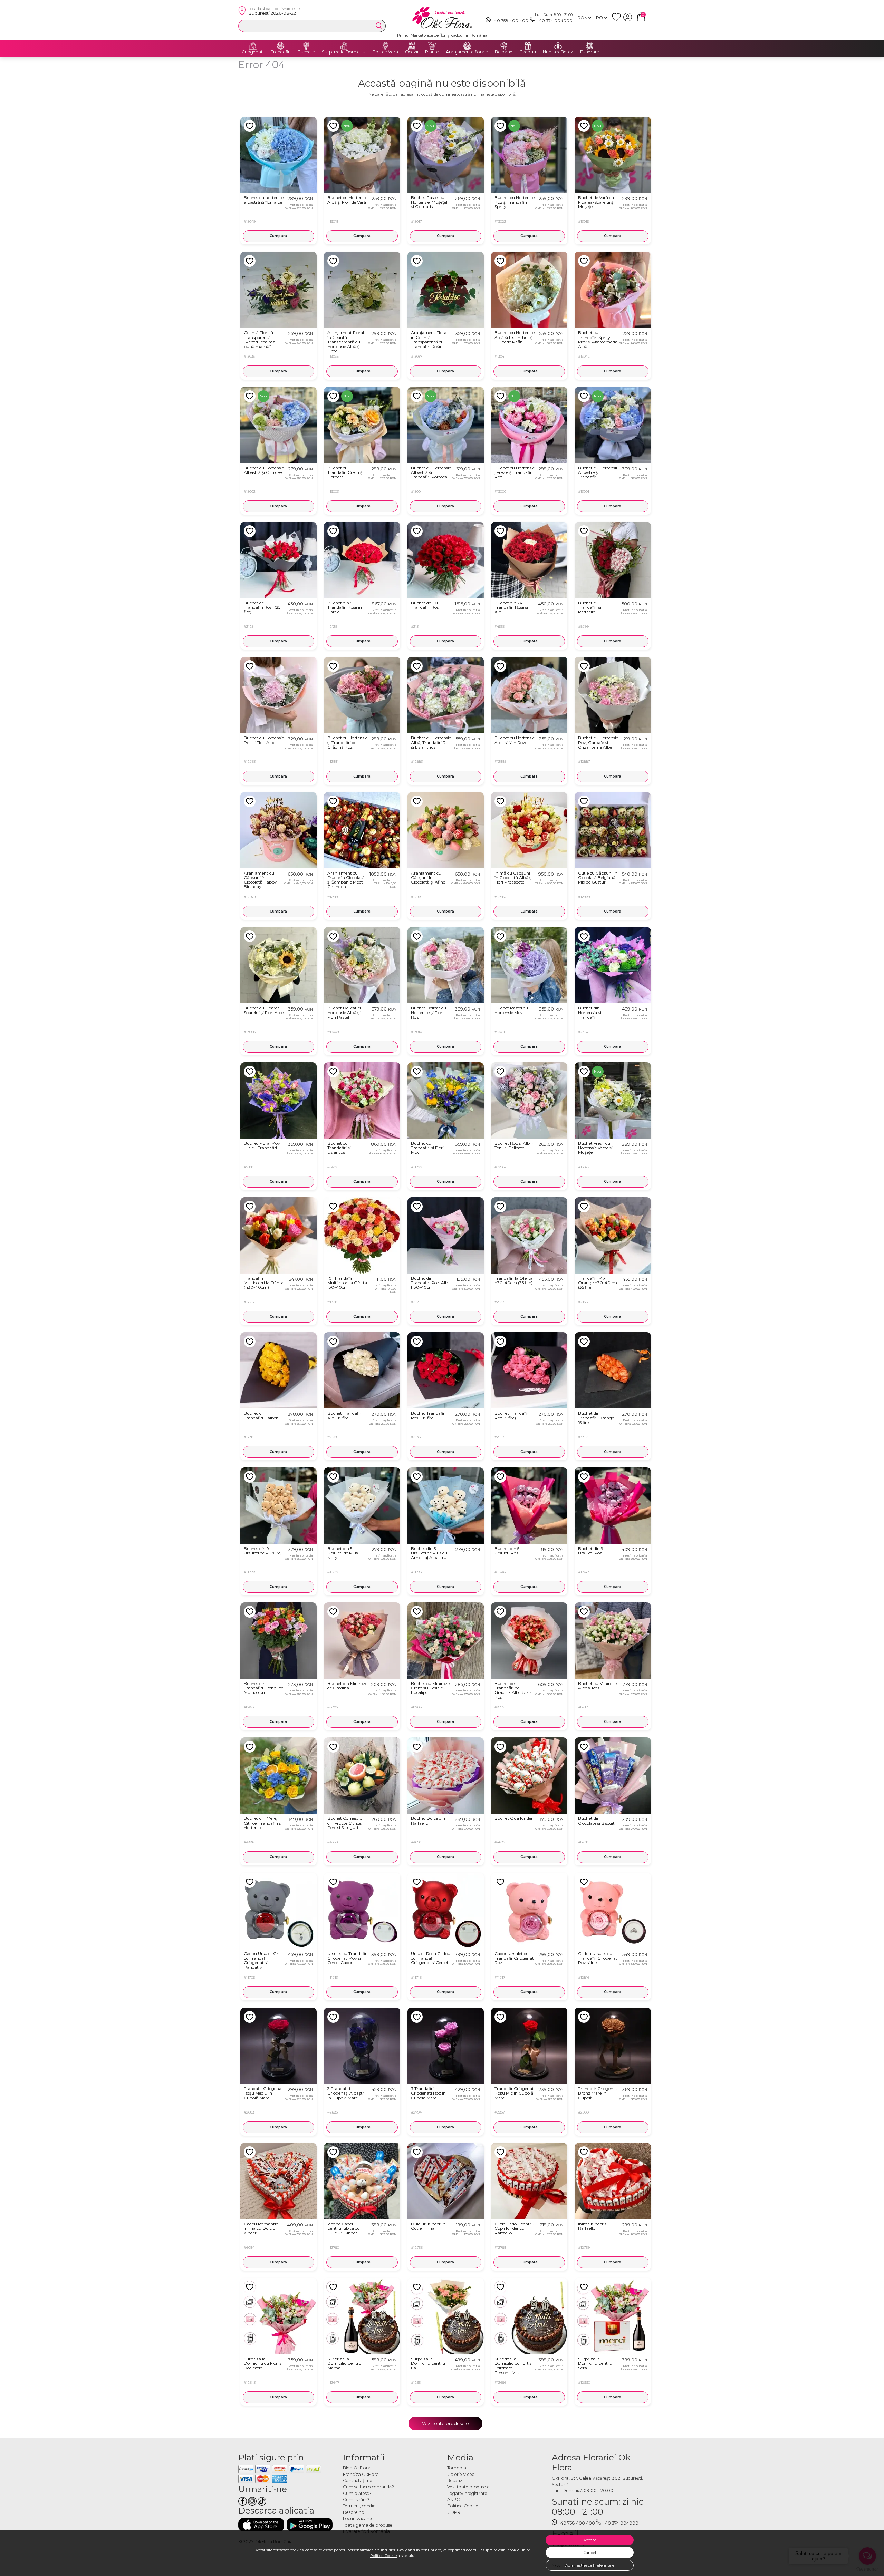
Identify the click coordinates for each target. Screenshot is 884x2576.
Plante (432, 52)
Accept (590, 2540)
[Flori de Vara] (385, 46)
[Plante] (432, 46)
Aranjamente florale (467, 52)
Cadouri (528, 52)
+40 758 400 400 (510, 21)
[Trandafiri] (281, 46)
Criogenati (253, 52)
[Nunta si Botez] (558, 46)
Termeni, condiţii (360, 2506)
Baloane (504, 52)
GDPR (454, 2512)
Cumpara (278, 236)
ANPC (453, 2500)
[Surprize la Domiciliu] (344, 46)
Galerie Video (461, 2474)
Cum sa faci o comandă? (368, 2487)
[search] (379, 26)
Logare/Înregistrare (467, 2493)
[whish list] (618, 20)
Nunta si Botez (558, 52)
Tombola (457, 2468)
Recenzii (456, 2481)
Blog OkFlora (357, 2468)
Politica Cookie (383, 2556)
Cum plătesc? (357, 2493)
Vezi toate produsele (445, 2423)
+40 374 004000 (555, 21)
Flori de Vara (385, 52)
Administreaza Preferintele (590, 2565)
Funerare (590, 52)
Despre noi (354, 2512)
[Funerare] (590, 46)
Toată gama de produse (368, 2525)
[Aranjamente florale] (467, 46)
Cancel (590, 2553)
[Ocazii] (412, 46)
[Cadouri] (528, 46)
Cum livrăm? (356, 2500)
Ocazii (412, 52)
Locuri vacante (358, 2519)
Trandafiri (281, 52)
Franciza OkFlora (361, 2474)
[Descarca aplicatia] (261, 2525)
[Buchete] (306, 46)
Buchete (306, 52)
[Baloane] (504, 46)
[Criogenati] (253, 46)
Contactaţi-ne (358, 2481)
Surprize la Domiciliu (344, 52)
